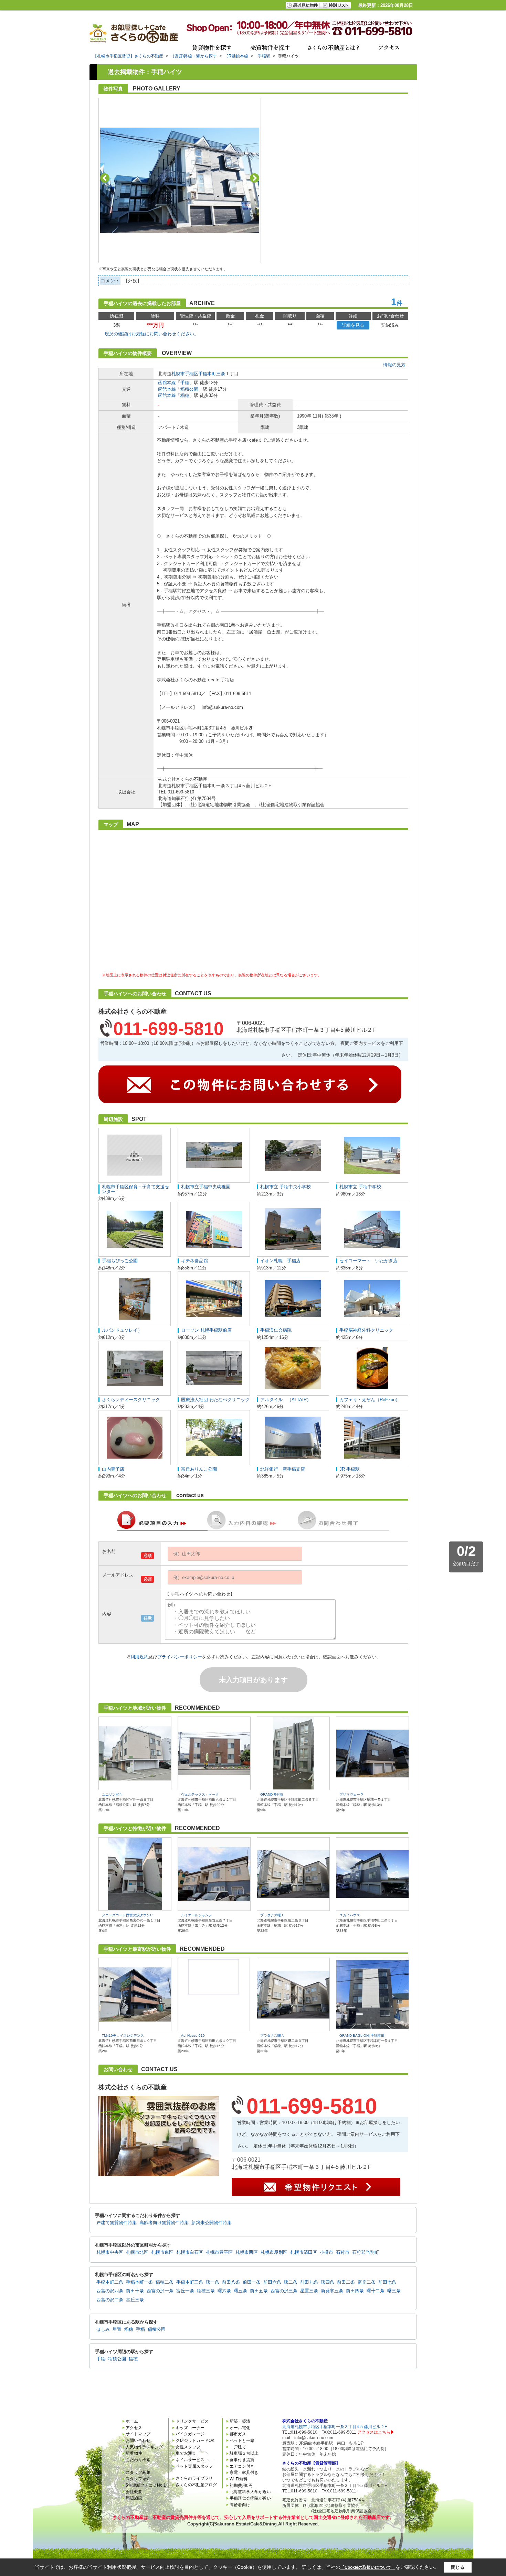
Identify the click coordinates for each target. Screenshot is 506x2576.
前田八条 (231, 2282)
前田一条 (252, 2282)
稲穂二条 (165, 2282)
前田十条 (135, 2291)
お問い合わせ (138, 2440)
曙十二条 (376, 2291)
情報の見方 (394, 365)
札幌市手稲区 (185, 374)
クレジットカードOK (195, 2440)
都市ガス (238, 2434)
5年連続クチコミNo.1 (146, 2485)
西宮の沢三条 (284, 2291)
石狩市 (343, 2252)
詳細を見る (353, 325)
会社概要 (134, 2492)
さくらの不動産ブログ (196, 2485)
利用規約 (139, 1657)
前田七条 (387, 2282)
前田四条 (355, 2291)
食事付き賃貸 (242, 2460)
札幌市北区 (137, 2252)
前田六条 (272, 2282)
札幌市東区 (162, 2252)
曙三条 (394, 2291)
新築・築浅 (240, 2421)
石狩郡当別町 (366, 2252)
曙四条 (328, 2282)
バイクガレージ (190, 2434)
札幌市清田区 (304, 2252)
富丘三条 (135, 2300)
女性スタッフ (188, 2447)
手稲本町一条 (139, 2282)
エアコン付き (242, 2466)
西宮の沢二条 (110, 2300)
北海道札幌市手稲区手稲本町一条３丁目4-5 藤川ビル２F (335, 2427)
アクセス (134, 2428)
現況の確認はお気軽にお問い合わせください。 (152, 334)
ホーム (132, 2421)
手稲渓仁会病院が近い (250, 2498)
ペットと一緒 (242, 2440)
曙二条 (291, 2282)
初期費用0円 (241, 2486)
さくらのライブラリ (194, 2478)
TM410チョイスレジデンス (123, 2036)
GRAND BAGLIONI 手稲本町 (362, 2036)
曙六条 (224, 2291)
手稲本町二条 (110, 2282)
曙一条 (213, 2282)
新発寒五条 (332, 2291)
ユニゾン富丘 (112, 1794)
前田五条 (259, 2291)
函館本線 (167, 383)
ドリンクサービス (192, 2421)
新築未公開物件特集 (212, 2223)
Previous (105, 178)
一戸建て (238, 2447)
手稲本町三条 (212, 374)
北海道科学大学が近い (250, 2492)
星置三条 (309, 2291)
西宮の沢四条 (110, 2291)
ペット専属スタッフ (194, 2466)
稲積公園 (189, 389)
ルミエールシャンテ (197, 1915)
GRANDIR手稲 (272, 1794)
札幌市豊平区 (219, 2252)
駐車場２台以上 (244, 2453)
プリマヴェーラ (351, 1794)
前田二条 (346, 2282)
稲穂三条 (206, 2291)
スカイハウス (350, 1915)
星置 (117, 2329)
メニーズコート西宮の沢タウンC (127, 1915)
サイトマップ (138, 2434)
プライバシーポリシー (180, 1657)
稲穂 (185, 395)
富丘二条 (367, 2282)
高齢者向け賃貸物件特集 (164, 2223)
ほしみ (103, 2329)
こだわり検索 (138, 2460)
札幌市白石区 (190, 2252)
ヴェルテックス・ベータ (200, 1794)
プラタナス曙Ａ (272, 1915)
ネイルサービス (190, 2460)
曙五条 (240, 2291)
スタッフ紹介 (138, 2479)
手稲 (185, 383)
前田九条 (309, 2282)
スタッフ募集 (138, 2472)
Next (255, 178)
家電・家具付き (244, 2472)
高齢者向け (240, 2505)
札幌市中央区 (110, 2252)
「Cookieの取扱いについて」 (368, 2567)
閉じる (458, 2567)
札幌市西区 (247, 2252)
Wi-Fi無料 (239, 2479)
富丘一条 (185, 2291)
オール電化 (240, 2428)
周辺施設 (134, 2498)
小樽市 (326, 2252)
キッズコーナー (190, 2428)
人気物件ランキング (144, 2447)
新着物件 (134, 2453)
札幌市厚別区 (274, 2252)
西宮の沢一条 (160, 2291)
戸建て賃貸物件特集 (117, 2223)
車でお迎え (186, 2453)
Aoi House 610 (193, 2036)
